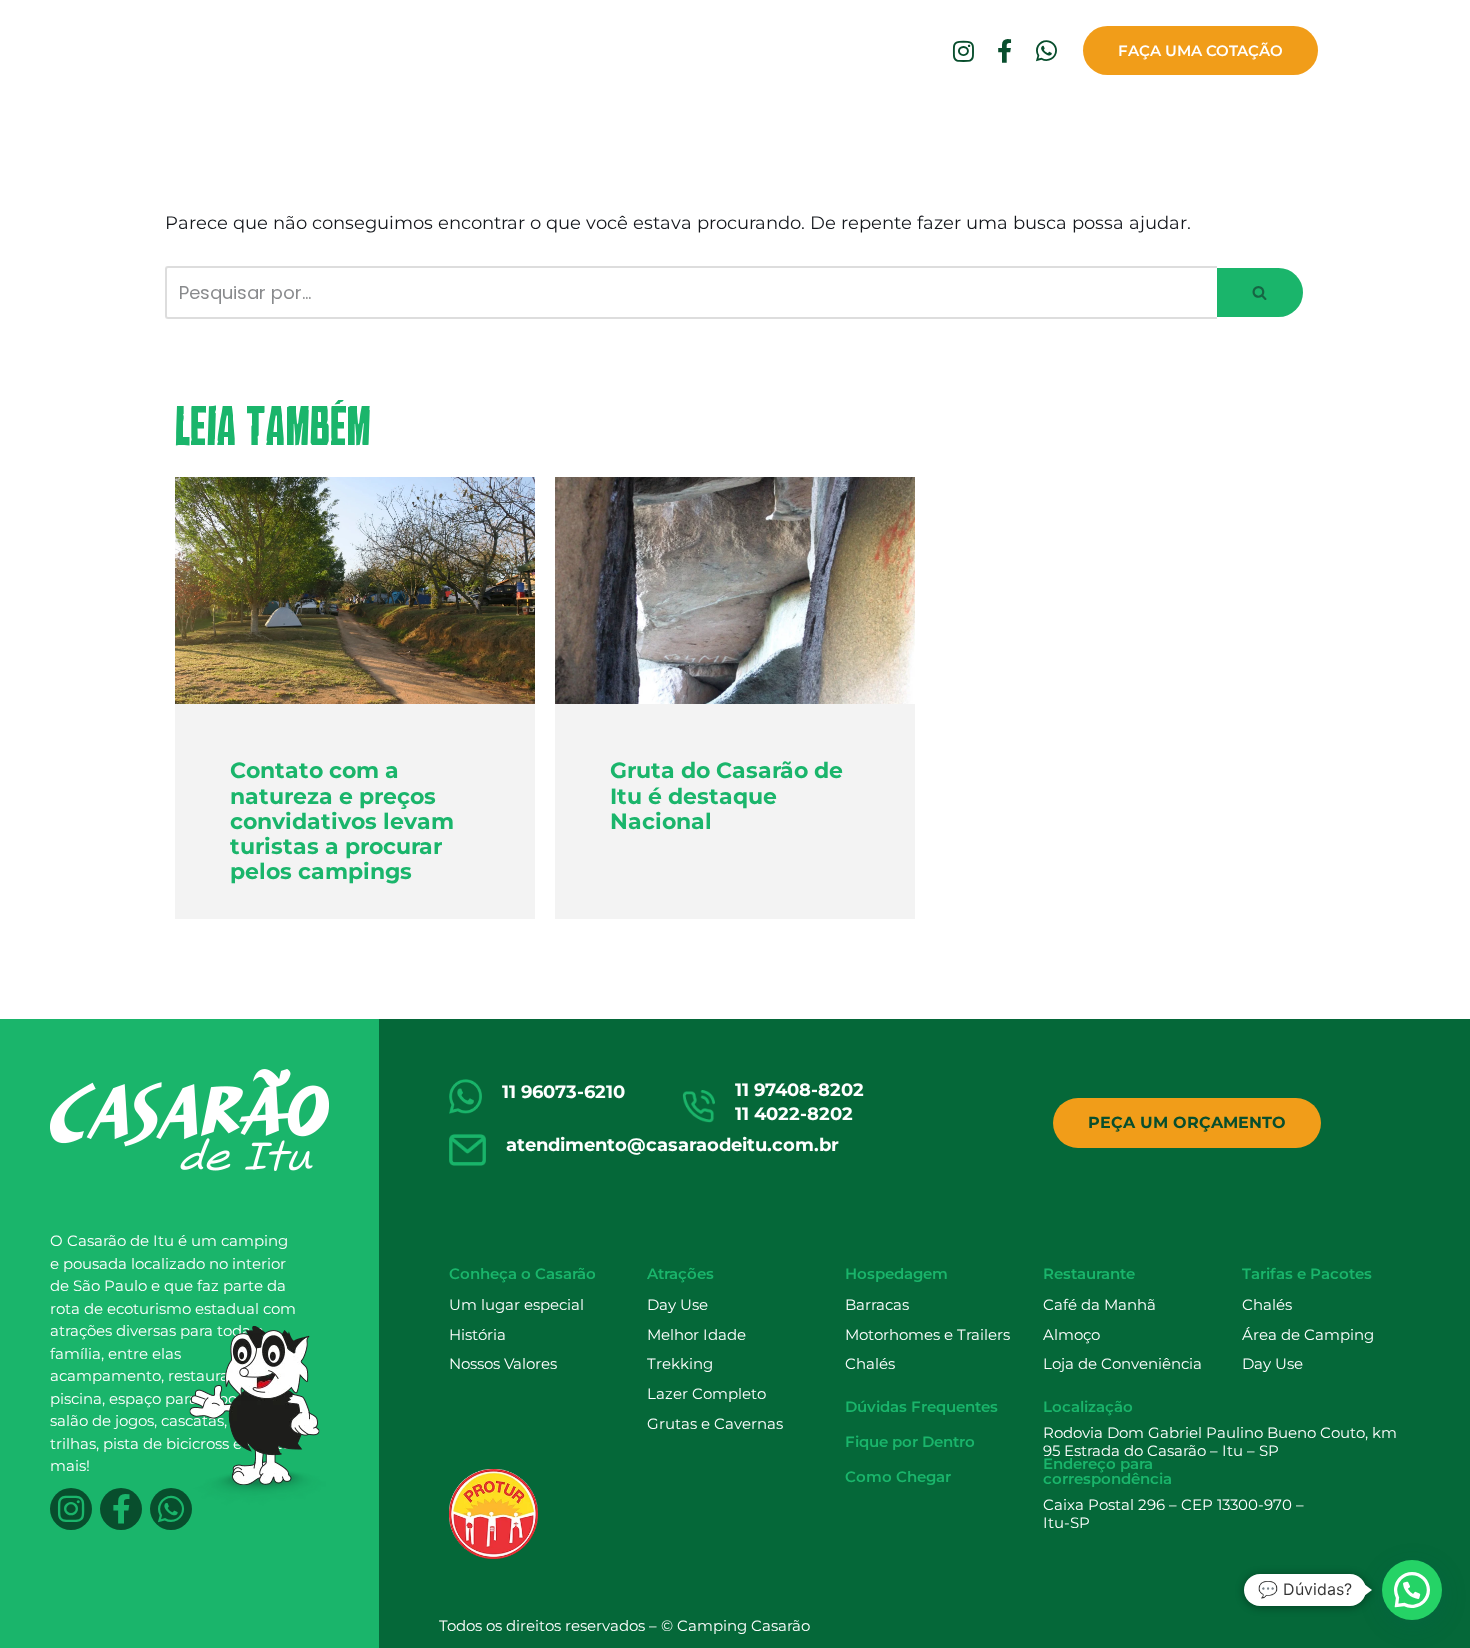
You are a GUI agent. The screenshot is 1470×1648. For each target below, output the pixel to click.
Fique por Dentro (1102, 126)
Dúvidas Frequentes (924, 126)
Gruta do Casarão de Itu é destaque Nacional (726, 795)
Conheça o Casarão (229, 126)
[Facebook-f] (1005, 51)
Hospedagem (482, 126)
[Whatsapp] (1046, 51)
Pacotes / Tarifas (750, 126)
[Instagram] (963, 51)
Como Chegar (1252, 126)
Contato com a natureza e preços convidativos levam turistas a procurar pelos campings (342, 821)
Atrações (370, 126)
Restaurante (607, 126)
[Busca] (1261, 292)
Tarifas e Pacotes (1307, 1273)
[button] (1259, 292)
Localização (1088, 1406)
